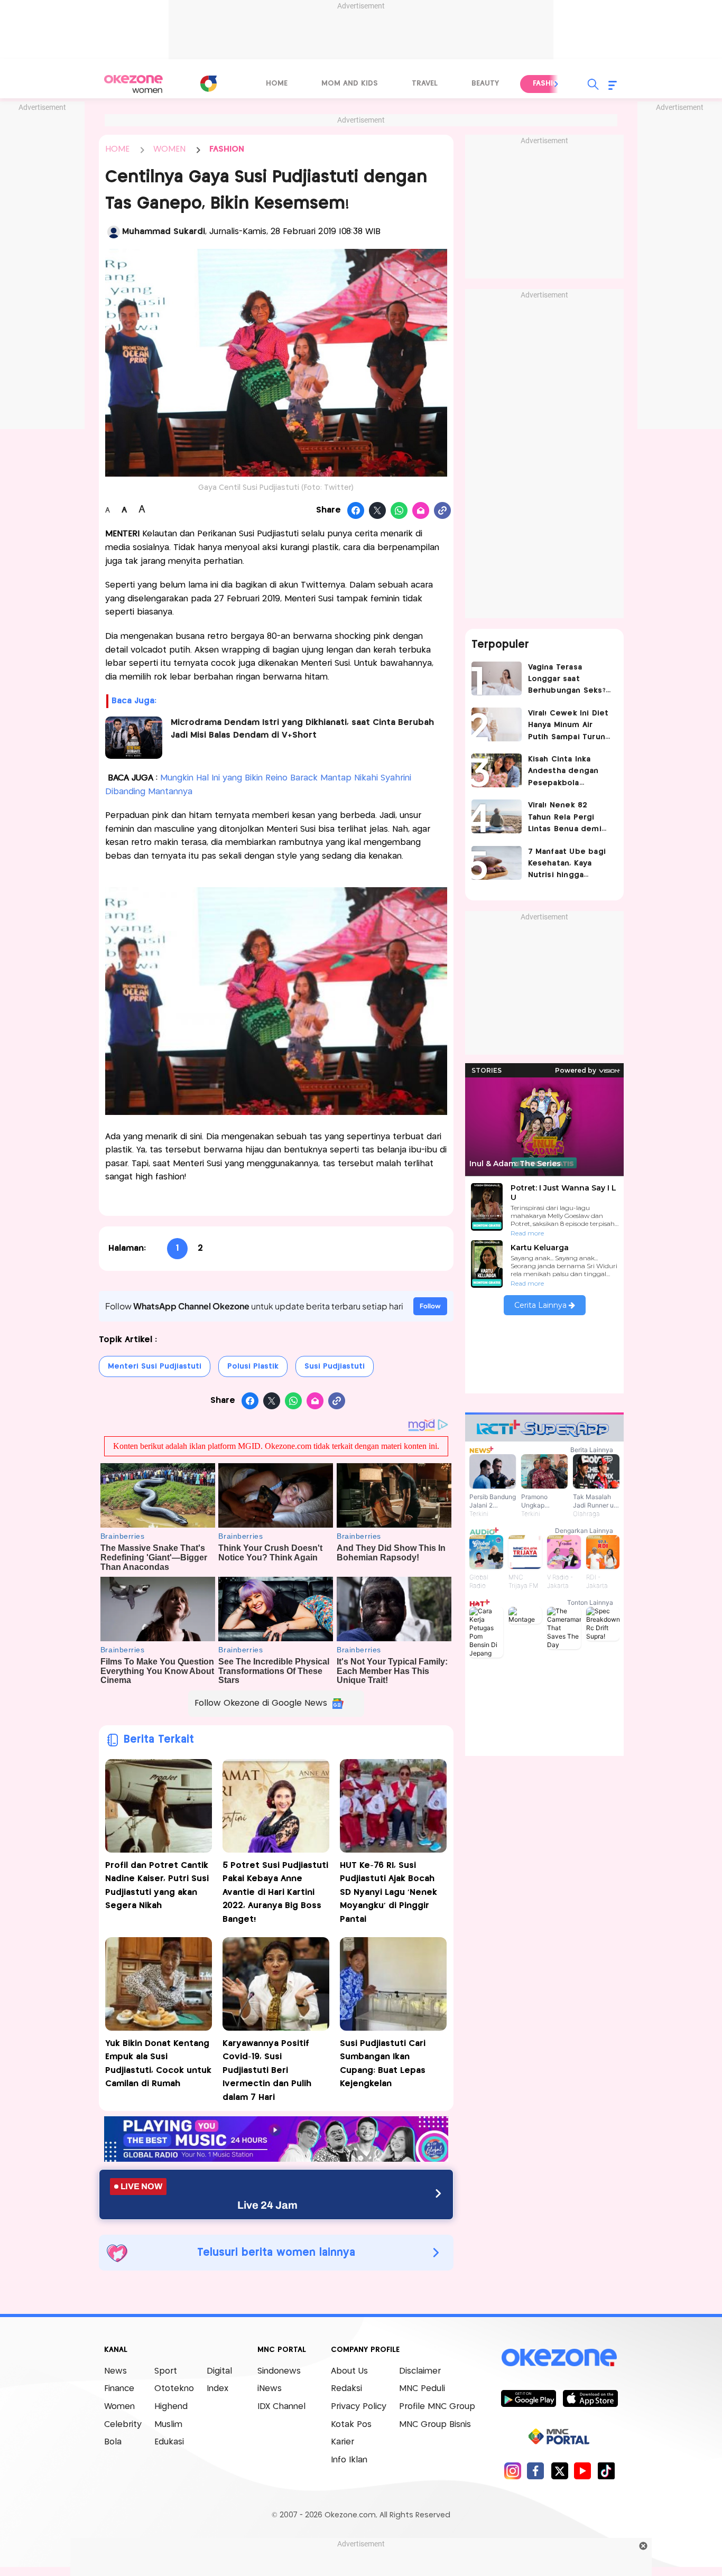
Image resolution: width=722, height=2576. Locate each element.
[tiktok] (606, 2471)
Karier (343, 2442)
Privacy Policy (359, 2407)
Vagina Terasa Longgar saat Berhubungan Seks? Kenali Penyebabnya (568, 680)
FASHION (227, 149)
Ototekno (174, 2389)
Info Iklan (349, 2460)
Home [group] (277, 83)
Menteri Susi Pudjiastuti (155, 1366)
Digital (219, 2371)
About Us (349, 2371)
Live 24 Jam (267, 2205)
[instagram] (512, 2471)
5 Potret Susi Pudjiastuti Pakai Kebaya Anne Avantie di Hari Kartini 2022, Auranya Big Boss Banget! (275, 1893)
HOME (117, 149)
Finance (119, 2389)
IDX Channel (281, 2407)
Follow (430, 1306)
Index (217, 2389)
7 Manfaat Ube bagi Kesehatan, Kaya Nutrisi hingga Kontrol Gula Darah (567, 865)
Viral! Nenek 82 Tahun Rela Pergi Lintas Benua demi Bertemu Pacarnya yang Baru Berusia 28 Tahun (570, 818)
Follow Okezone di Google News (261, 1703)
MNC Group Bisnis (435, 2425)
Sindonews (279, 2371)
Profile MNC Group (437, 2407)
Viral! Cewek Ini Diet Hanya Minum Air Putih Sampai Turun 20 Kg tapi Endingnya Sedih (570, 726)
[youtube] (583, 2471)
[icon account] (114, 232)
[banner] (276, 2159)
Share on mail (421, 511)
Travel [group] (425, 83)
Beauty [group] (485, 83)
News (115, 2371)
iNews (270, 2389)
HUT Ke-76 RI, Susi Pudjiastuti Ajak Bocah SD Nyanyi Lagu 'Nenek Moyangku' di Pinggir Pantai (388, 1893)
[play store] (528, 2398)
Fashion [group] (549, 83)
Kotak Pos (351, 2425)
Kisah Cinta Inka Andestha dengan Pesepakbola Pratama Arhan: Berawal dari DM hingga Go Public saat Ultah (563, 772)
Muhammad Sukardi (164, 232)
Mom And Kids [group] (350, 83)
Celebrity (123, 2425)
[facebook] (536, 2471)
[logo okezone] (559, 2357)
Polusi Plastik (253, 1366)
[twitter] (559, 2471)
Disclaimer (420, 2371)
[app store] (590, 2398)
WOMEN (169, 149)
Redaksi (346, 2389)
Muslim (168, 2425)
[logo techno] (134, 84)
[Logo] (208, 83)
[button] (557, 84)
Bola (113, 2442)
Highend (171, 2407)
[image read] (134, 738)
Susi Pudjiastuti (335, 1366)
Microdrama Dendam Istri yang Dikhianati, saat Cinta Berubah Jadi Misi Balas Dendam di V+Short (302, 729)
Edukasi (169, 2442)
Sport (166, 2371)
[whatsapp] (399, 511)
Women (119, 2407)
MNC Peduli (422, 2389)
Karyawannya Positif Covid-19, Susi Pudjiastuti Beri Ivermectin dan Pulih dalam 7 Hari (267, 2071)
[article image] (497, 678)
